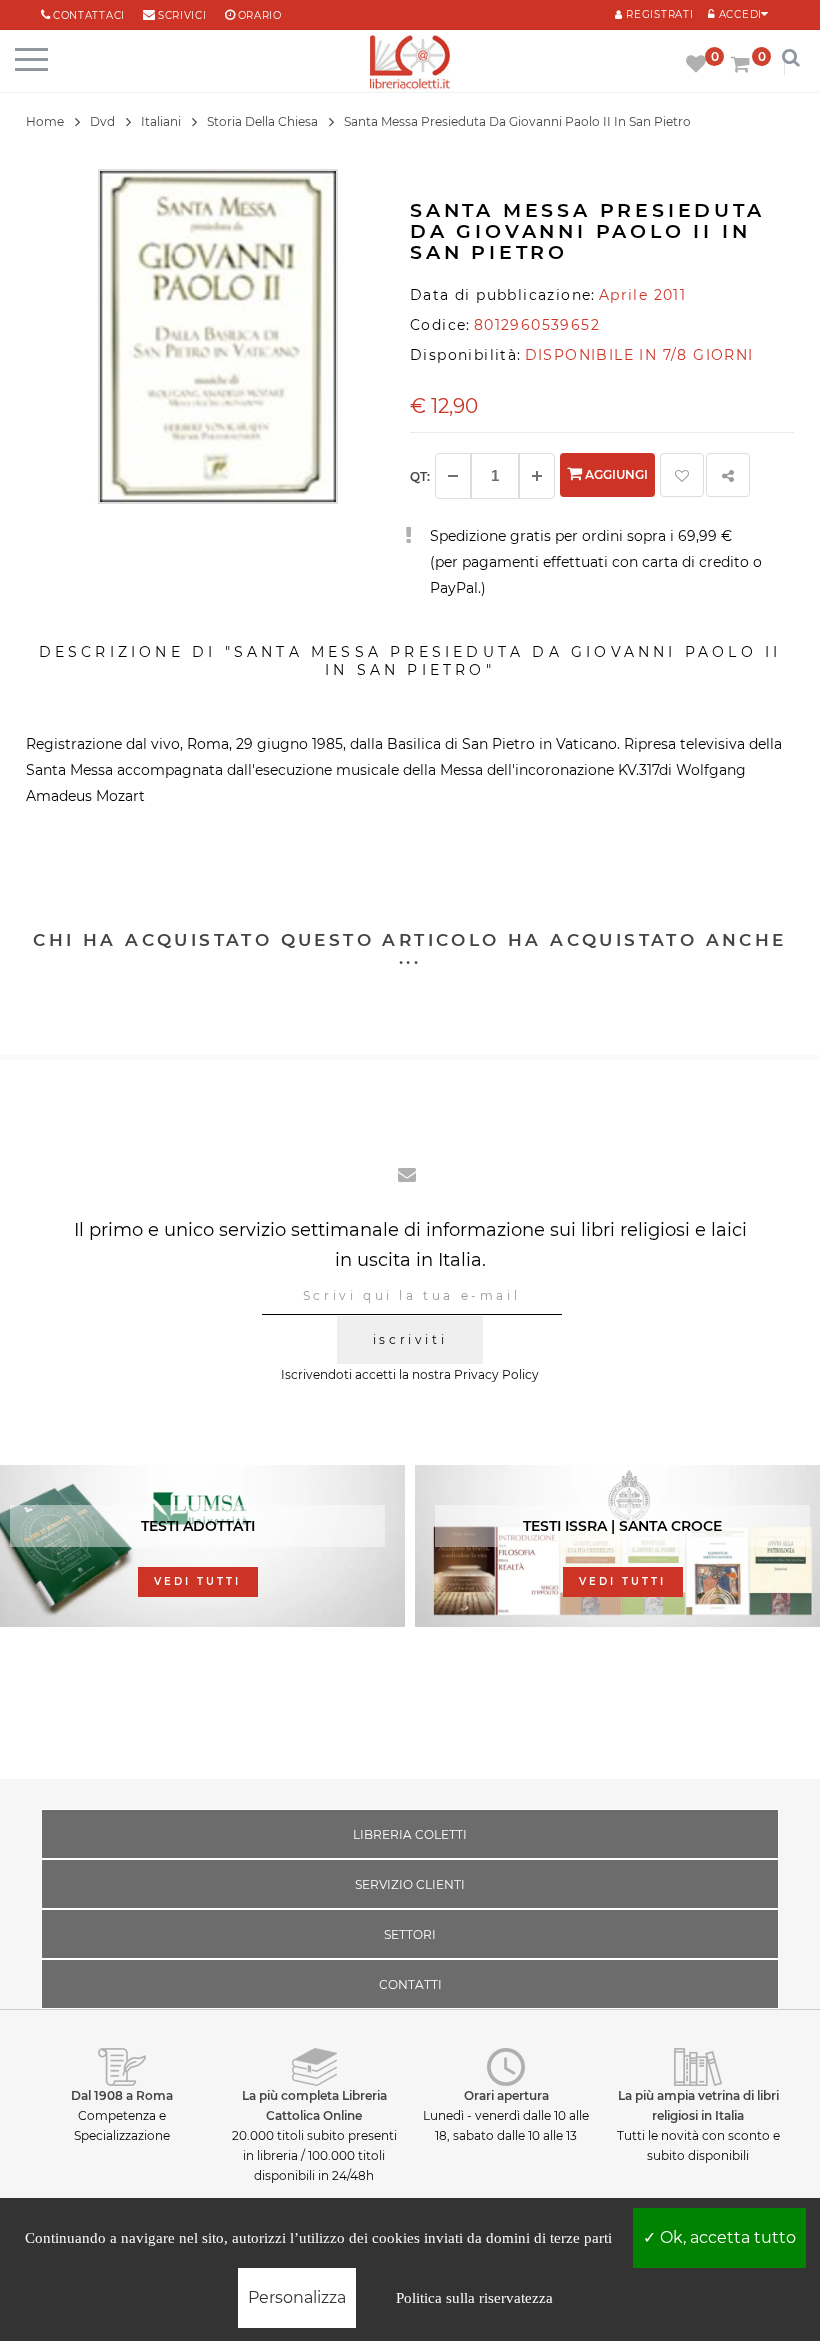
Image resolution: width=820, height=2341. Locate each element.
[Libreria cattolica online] (410, 63)
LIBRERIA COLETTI (410, 1834)
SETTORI (410, 1934)
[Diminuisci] (453, 476)
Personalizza (297, 2297)
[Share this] (728, 475)
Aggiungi (615, 474)
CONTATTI (410, 1984)
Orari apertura (506, 2095)
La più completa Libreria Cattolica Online (314, 2105)
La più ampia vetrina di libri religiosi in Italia (698, 2105)
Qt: (420, 476)
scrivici (182, 15)
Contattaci (89, 15)
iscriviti (410, 1339)
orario (260, 15)
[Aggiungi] (537, 476)
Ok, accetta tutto (726, 2237)
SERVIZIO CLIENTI (410, 1884)
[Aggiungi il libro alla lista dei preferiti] (682, 475)
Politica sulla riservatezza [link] (474, 2298)
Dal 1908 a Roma (122, 2095)
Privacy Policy (496, 1374)
